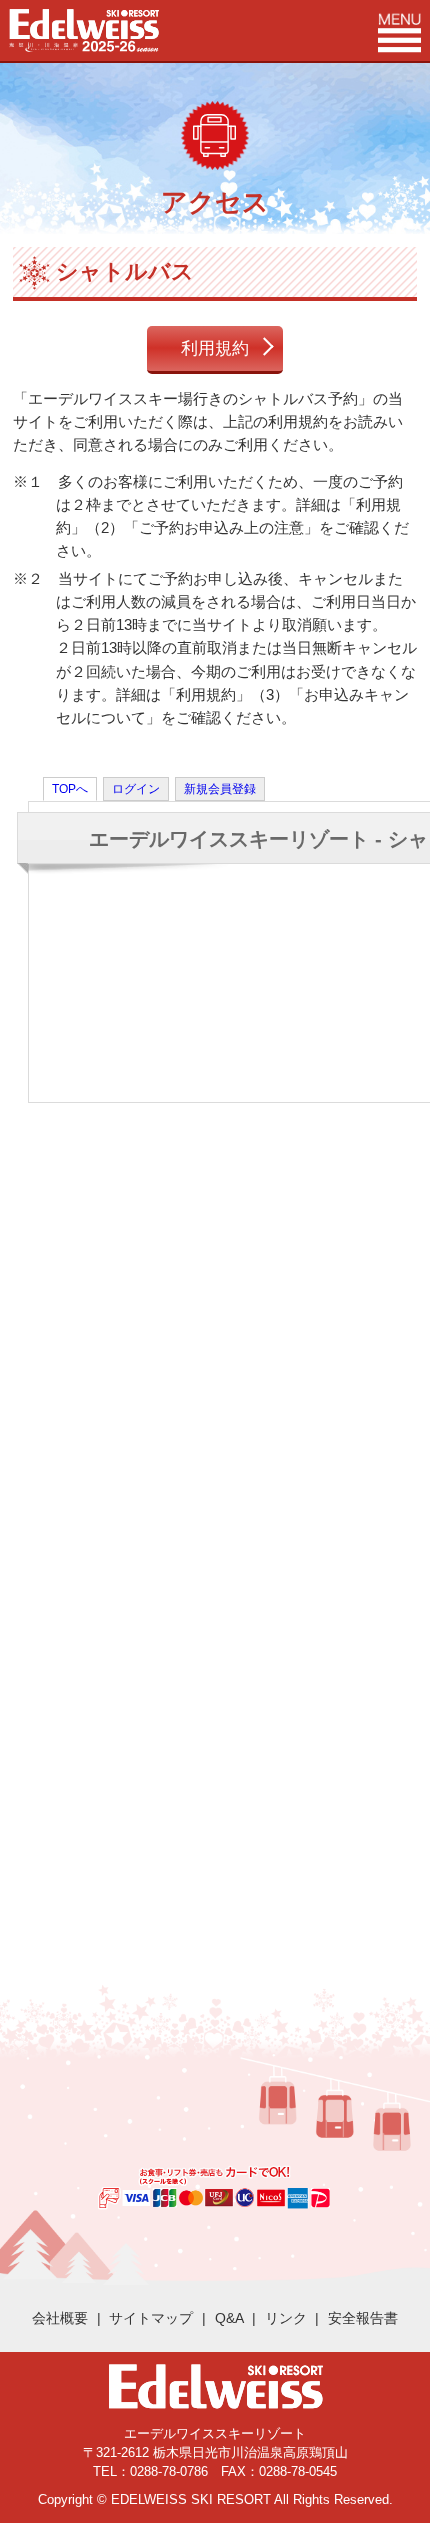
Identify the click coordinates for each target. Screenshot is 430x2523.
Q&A (229, 2318)
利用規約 (215, 348)
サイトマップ (151, 2318)
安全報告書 (363, 2318)
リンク (286, 2318)
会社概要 (60, 2318)
